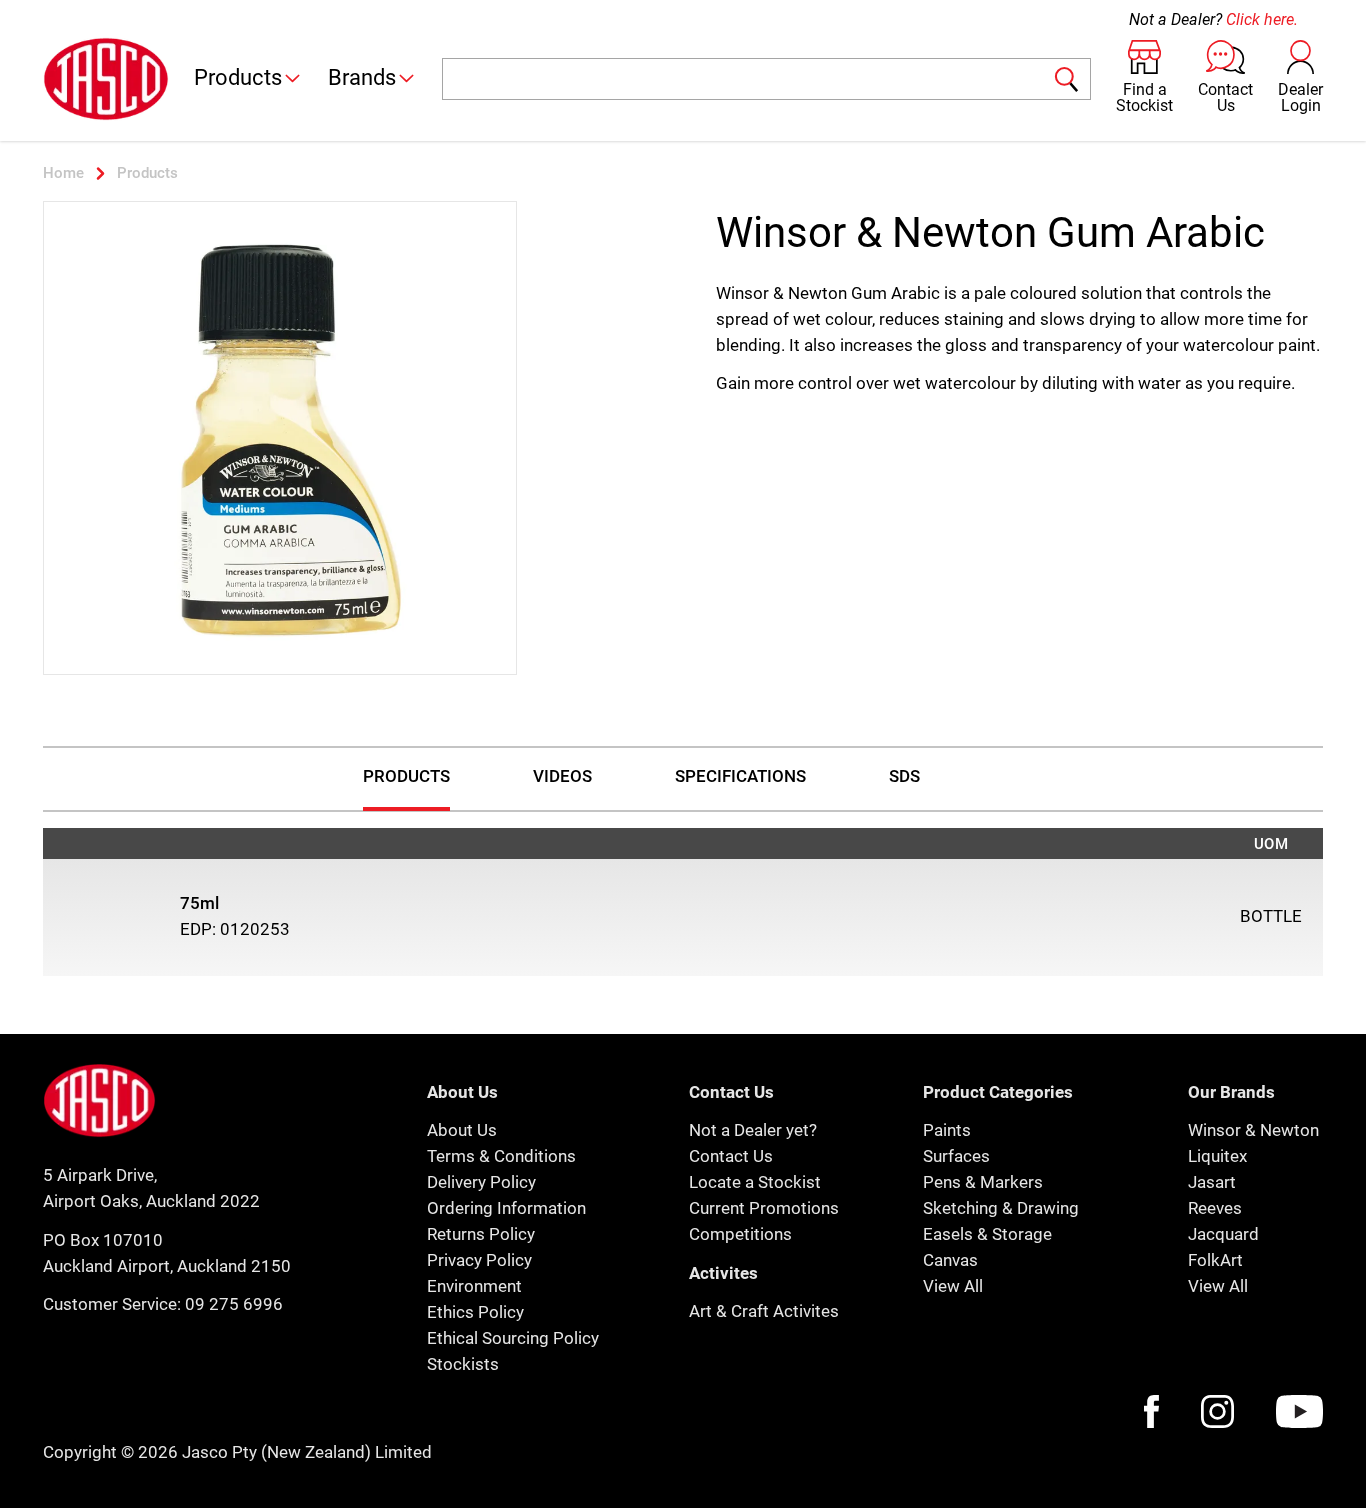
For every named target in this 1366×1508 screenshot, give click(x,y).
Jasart (1212, 1182)
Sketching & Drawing (1001, 1208)
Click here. (1262, 19)
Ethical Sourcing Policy (513, 1338)
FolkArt (1215, 1260)
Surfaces (956, 1156)
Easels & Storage (987, 1234)
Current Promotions (764, 1208)
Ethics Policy (475, 1312)
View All (953, 1286)
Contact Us (731, 1156)
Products (238, 77)
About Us (462, 1130)
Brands (362, 77)
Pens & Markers (983, 1182)
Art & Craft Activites (764, 1311)
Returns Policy (481, 1234)
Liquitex (1217, 1156)
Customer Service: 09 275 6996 (163, 1304)
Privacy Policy (479, 1260)
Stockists (463, 1364)
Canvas (950, 1260)
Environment (474, 1286)
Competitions (740, 1234)
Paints (947, 1130)
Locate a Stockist (755, 1182)
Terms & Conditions (501, 1156)
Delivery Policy (481, 1182)
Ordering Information (506, 1208)
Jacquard (1223, 1234)
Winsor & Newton (1253, 1130)
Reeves (1215, 1208)
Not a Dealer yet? (753, 1130)
